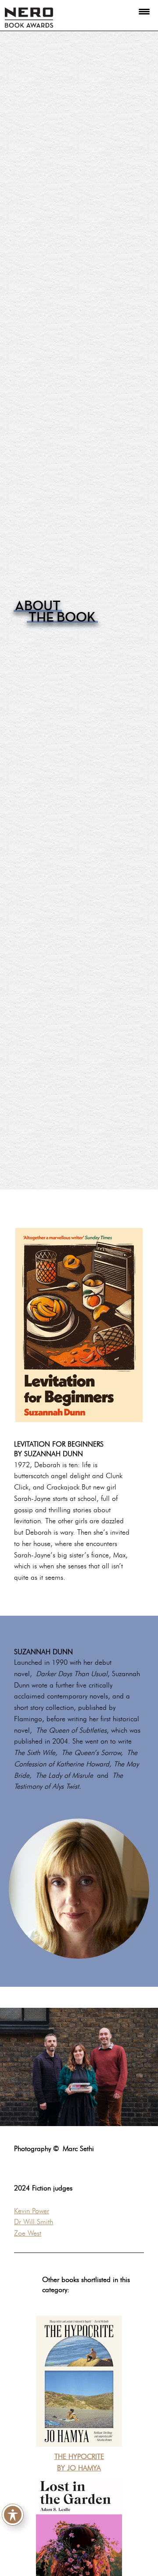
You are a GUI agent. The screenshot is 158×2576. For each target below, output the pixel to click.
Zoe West (28, 2233)
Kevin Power (32, 2211)
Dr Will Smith (34, 2222)
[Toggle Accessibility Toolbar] (13, 2513)
